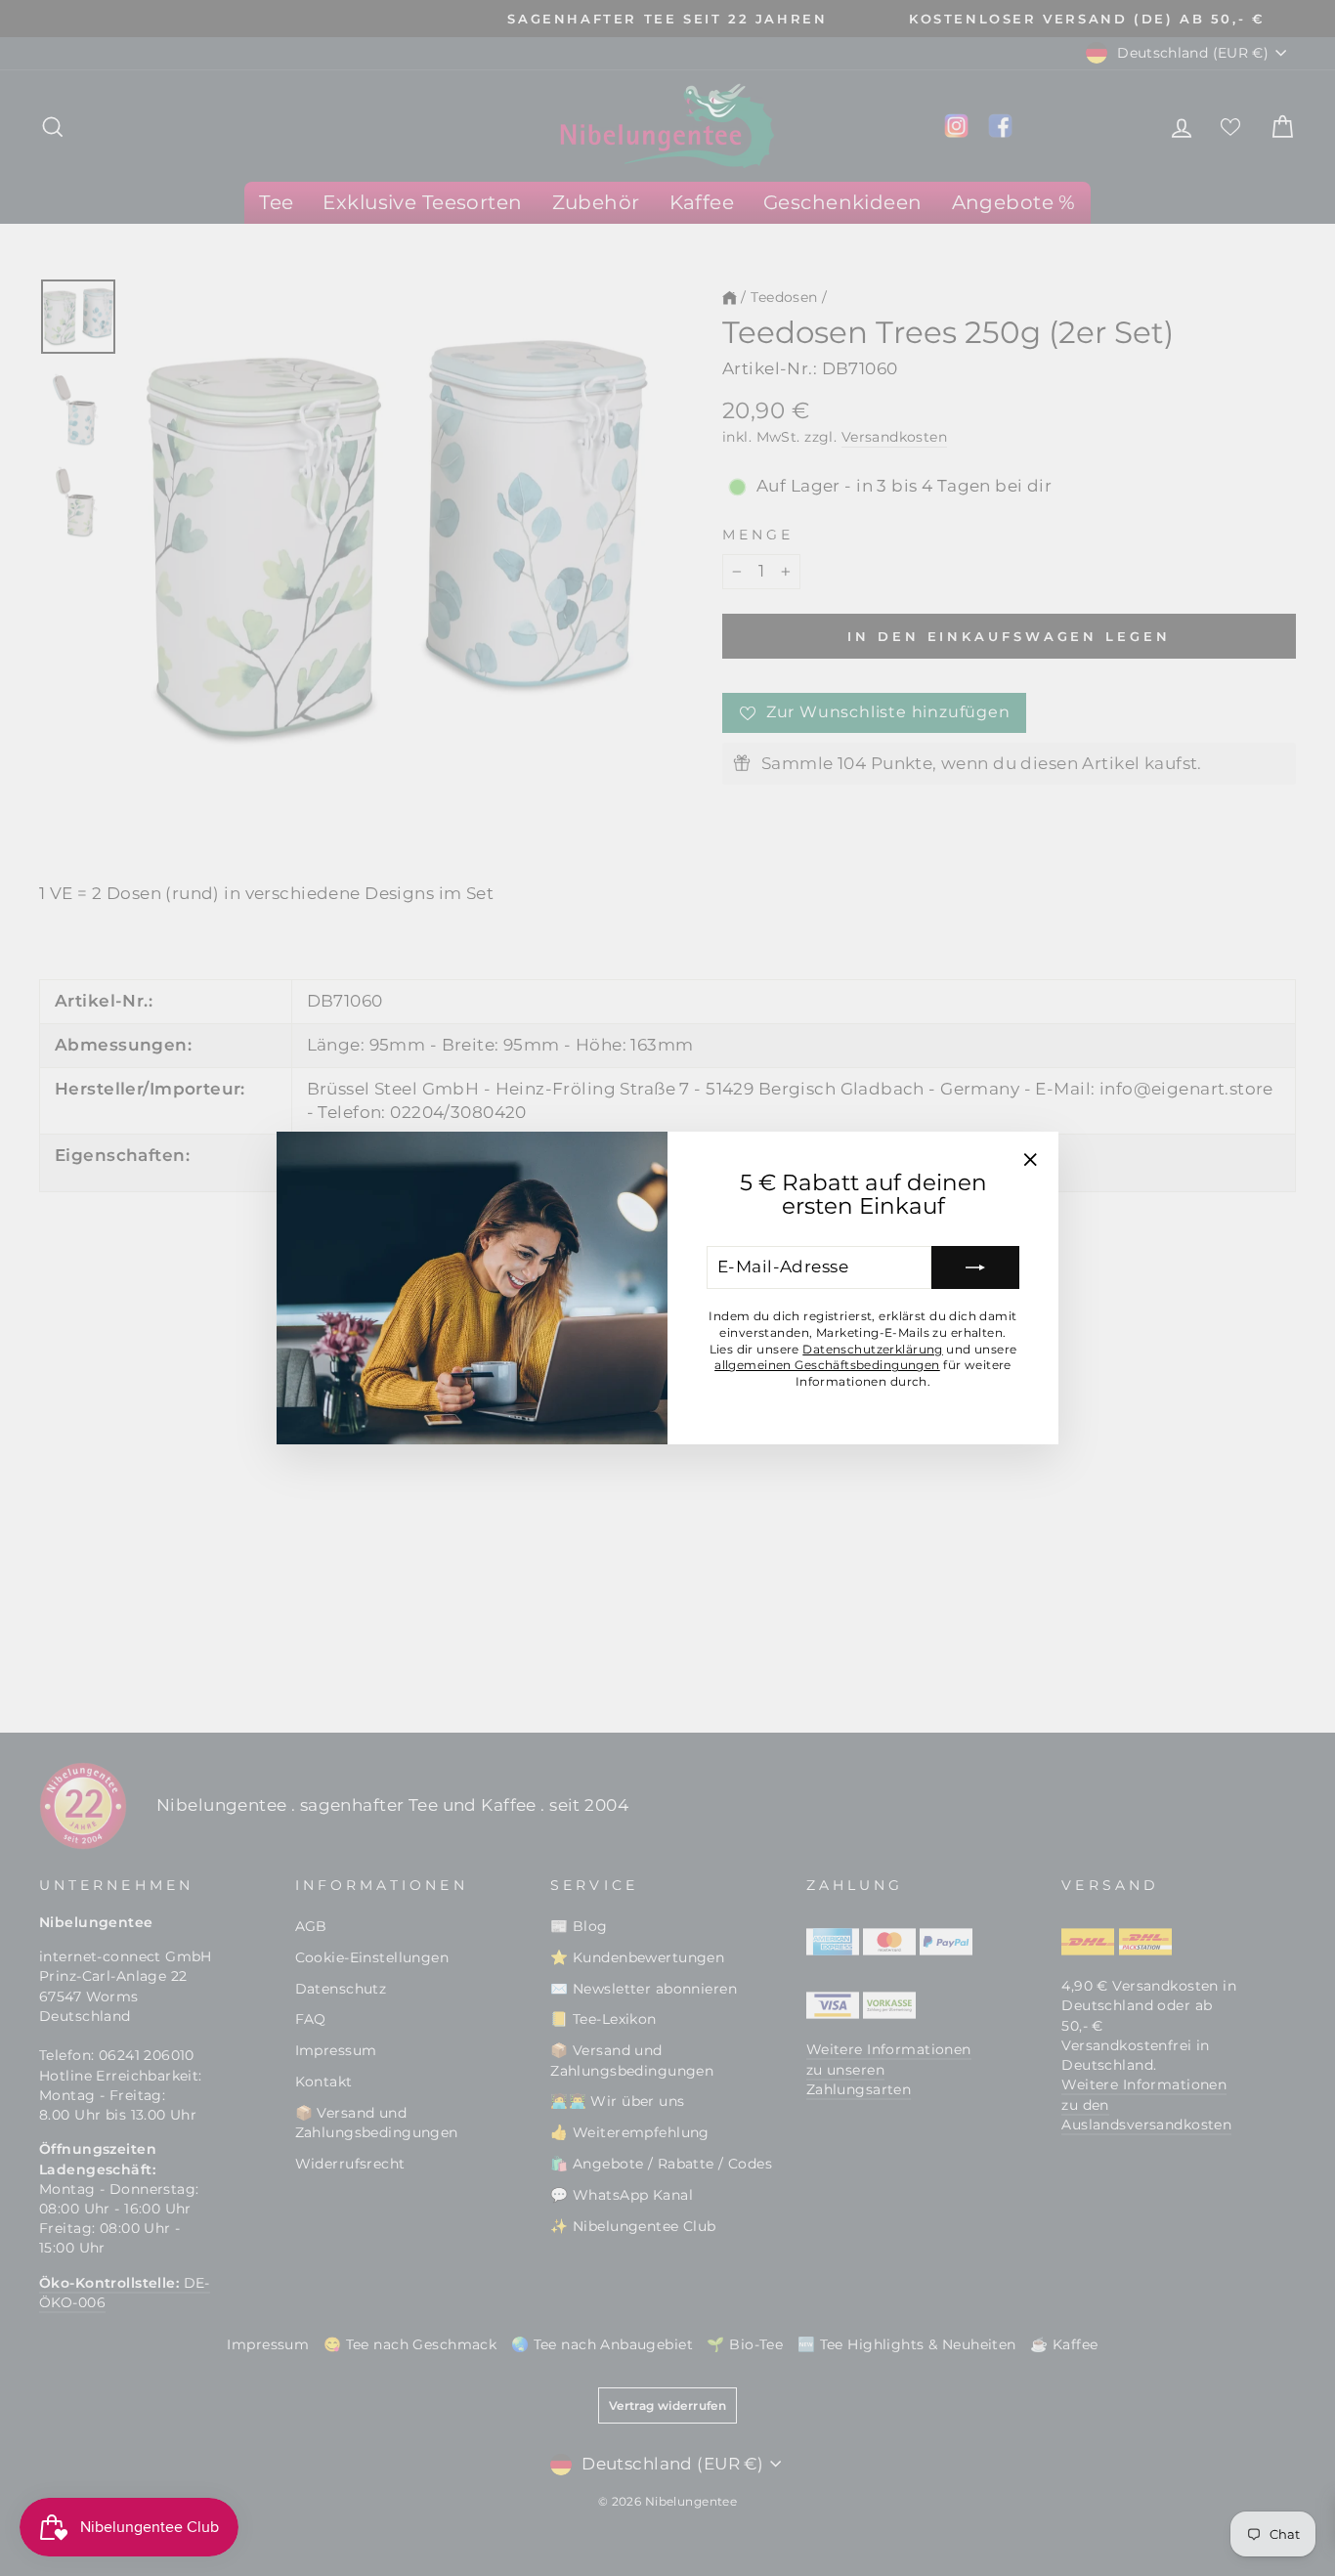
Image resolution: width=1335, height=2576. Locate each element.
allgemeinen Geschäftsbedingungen (827, 1365)
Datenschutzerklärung (873, 1349)
